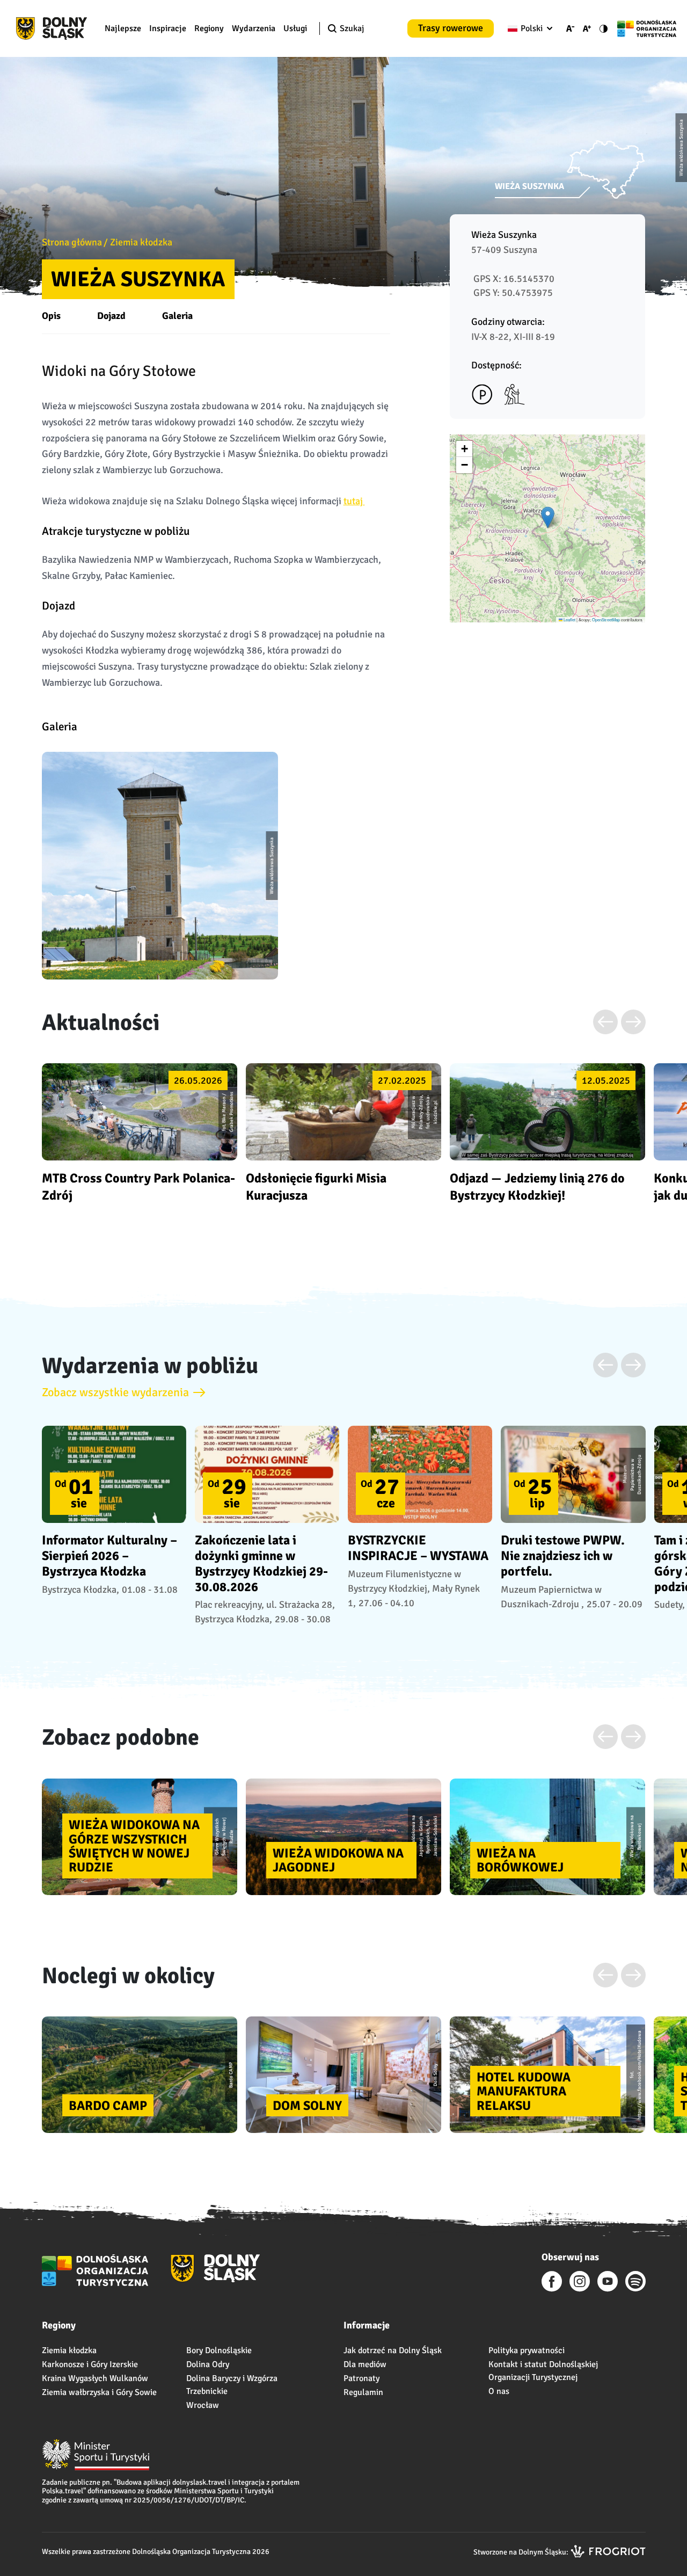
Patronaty (361, 2378)
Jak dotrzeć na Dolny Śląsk (393, 2350)
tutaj (354, 501)
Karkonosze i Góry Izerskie (90, 2364)
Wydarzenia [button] (254, 28)
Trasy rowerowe (451, 28)
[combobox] (528, 28)
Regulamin (363, 2392)
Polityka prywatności (527, 2350)
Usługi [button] (295, 28)
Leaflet (569, 619)
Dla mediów (365, 2364)
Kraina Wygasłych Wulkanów (95, 2378)
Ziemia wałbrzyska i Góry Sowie (99, 2392)
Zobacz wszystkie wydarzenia (115, 1392)
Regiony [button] (209, 28)
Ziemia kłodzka (141, 242)
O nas (499, 2391)
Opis (51, 316)
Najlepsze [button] (123, 28)
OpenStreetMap (606, 619)
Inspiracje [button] (168, 28)
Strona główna (72, 242)
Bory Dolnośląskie (219, 2350)
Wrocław (203, 2405)
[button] (548, 517)
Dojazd (111, 316)
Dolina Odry (208, 2364)
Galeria (177, 316)
